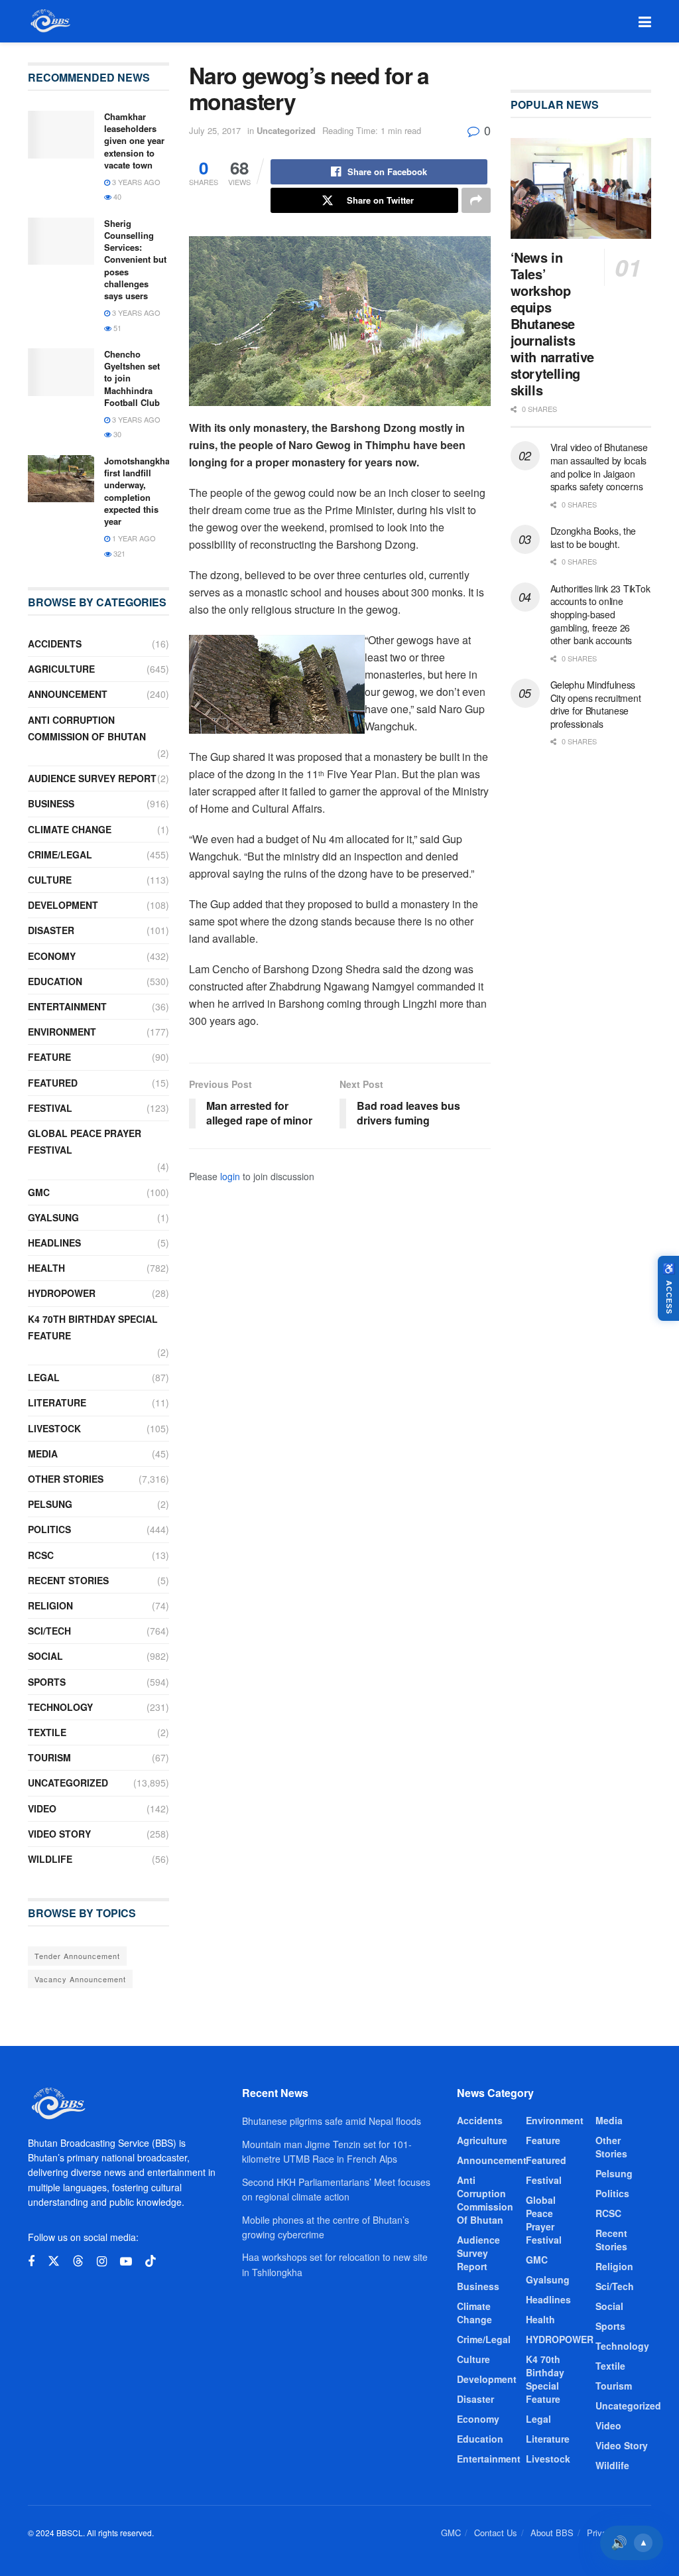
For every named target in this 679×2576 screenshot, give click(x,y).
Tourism (49, 1757)
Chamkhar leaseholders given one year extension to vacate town (134, 141)
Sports (47, 1682)
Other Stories (66, 1479)
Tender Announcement (77, 1956)
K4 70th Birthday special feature (93, 1327)
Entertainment (67, 1006)
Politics (49, 1529)
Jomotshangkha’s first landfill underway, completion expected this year (141, 491)
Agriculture (61, 669)
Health (46, 1268)
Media (43, 1454)
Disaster (51, 930)
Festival (50, 1108)
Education (55, 981)
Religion (50, 1605)
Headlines (54, 1243)
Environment (62, 1032)
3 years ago (135, 182)
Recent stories (68, 1580)
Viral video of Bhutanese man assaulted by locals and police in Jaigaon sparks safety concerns (599, 467)
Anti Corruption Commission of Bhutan (87, 728)
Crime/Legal (60, 854)
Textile (47, 1732)
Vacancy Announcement (80, 1979)
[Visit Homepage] (49, 21)
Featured (53, 1083)
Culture (50, 880)
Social (45, 1656)
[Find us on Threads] (78, 2261)
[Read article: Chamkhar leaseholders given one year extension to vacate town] (61, 135)
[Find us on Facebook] (31, 2262)
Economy (52, 956)
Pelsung (50, 1504)
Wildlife (50, 1859)
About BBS (552, 2533)
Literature (57, 1402)
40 (116, 196)
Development (63, 905)
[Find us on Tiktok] (151, 2261)
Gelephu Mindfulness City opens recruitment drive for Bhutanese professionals (596, 704)
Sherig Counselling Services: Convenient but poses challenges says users (135, 259)
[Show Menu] (645, 21)
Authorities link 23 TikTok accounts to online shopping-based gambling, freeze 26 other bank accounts (600, 614)
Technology (60, 1707)
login (230, 1176)
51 (116, 328)
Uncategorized (286, 130)
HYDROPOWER (62, 1293)
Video (42, 1808)
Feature (49, 1057)
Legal (44, 1377)
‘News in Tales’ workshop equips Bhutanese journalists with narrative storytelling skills (552, 323)
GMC (39, 1192)
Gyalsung (53, 1217)
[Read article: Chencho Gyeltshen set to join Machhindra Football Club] (61, 372)
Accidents (55, 644)
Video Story (59, 1834)
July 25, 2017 (215, 130)
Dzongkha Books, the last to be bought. (593, 537)
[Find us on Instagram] (102, 2262)
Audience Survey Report (92, 778)
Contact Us (496, 2533)
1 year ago (133, 538)
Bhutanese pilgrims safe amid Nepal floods (332, 2121)
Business (51, 803)
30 (116, 434)
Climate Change (70, 829)
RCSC (41, 1555)
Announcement (68, 694)
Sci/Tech (49, 1631)
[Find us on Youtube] (126, 2262)
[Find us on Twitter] (54, 2261)
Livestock (54, 1428)
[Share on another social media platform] (476, 200)
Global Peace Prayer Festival (85, 1141)
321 (118, 553)
